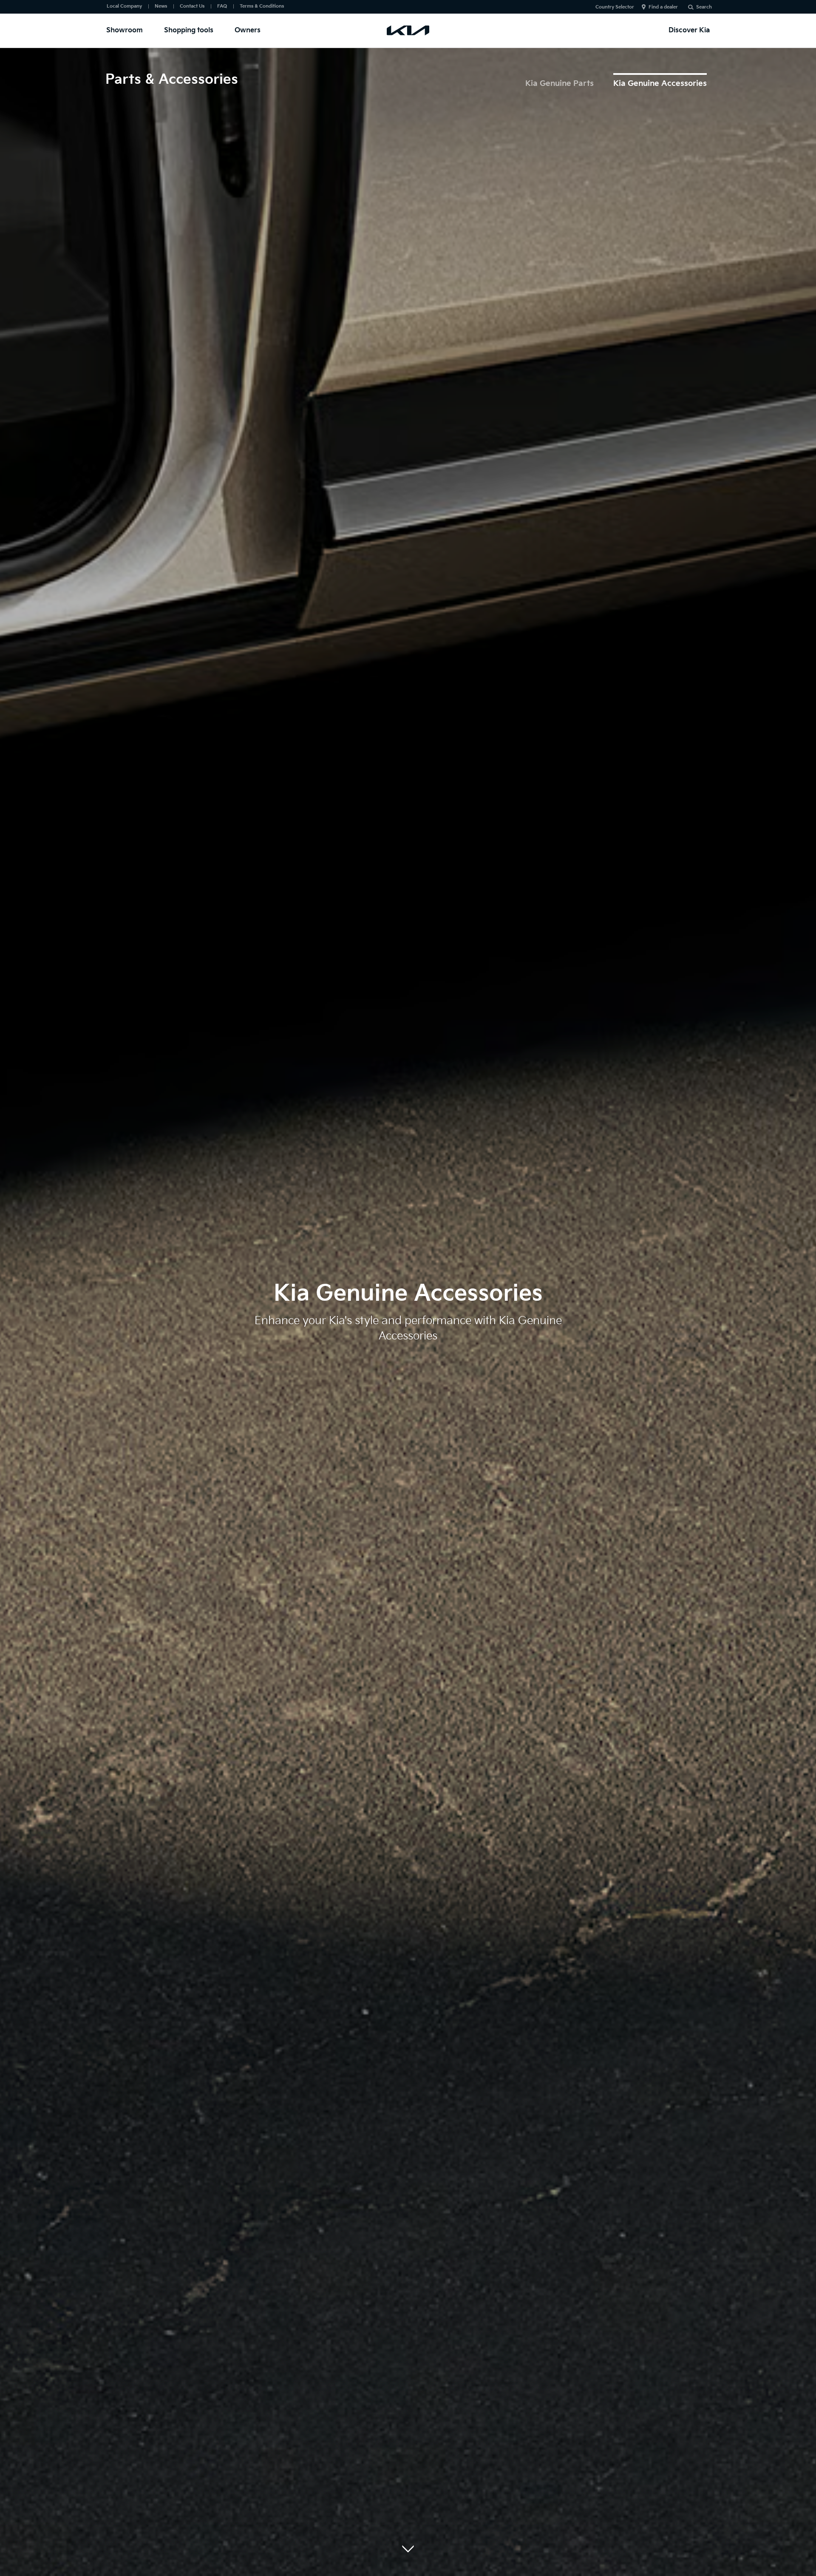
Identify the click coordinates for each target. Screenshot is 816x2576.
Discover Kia (689, 30)
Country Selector (615, 7)
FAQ (222, 6)
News (161, 6)
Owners (248, 30)
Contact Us (192, 6)
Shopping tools (189, 30)
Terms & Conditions (262, 6)
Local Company (124, 6)
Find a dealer (663, 7)
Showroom (125, 30)
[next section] (408, 2549)
